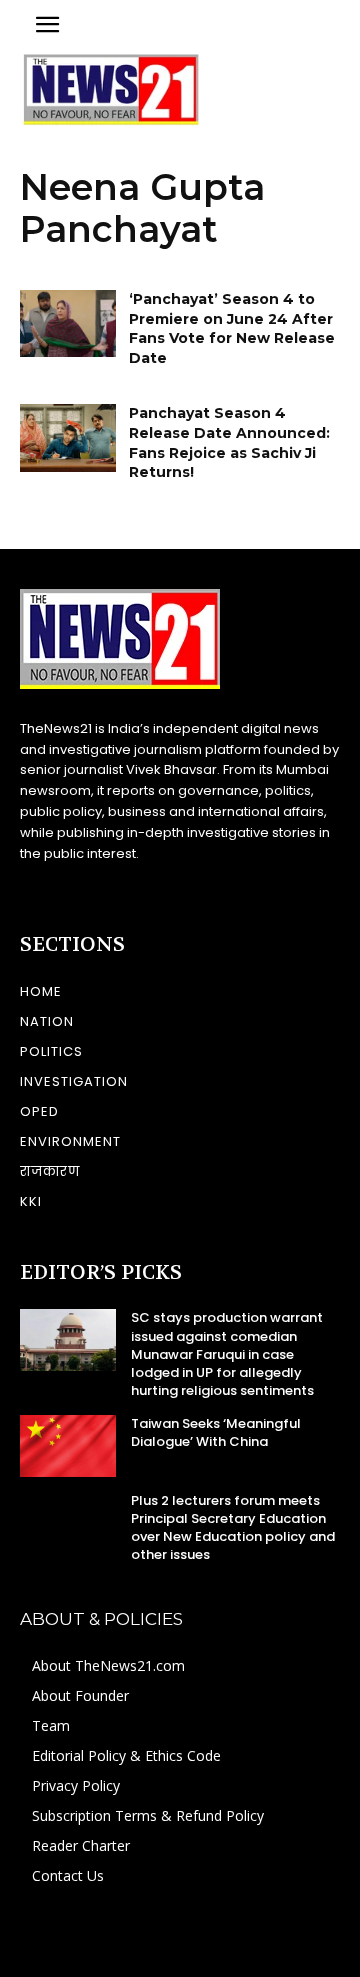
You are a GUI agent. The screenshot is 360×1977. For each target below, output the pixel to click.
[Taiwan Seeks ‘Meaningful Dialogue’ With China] (68, 1445)
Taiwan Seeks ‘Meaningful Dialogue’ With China (216, 1432)
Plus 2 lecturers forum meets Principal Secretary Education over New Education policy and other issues (233, 1528)
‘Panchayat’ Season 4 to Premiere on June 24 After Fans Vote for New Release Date (232, 328)
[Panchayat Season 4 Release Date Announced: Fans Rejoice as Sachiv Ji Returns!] (68, 437)
